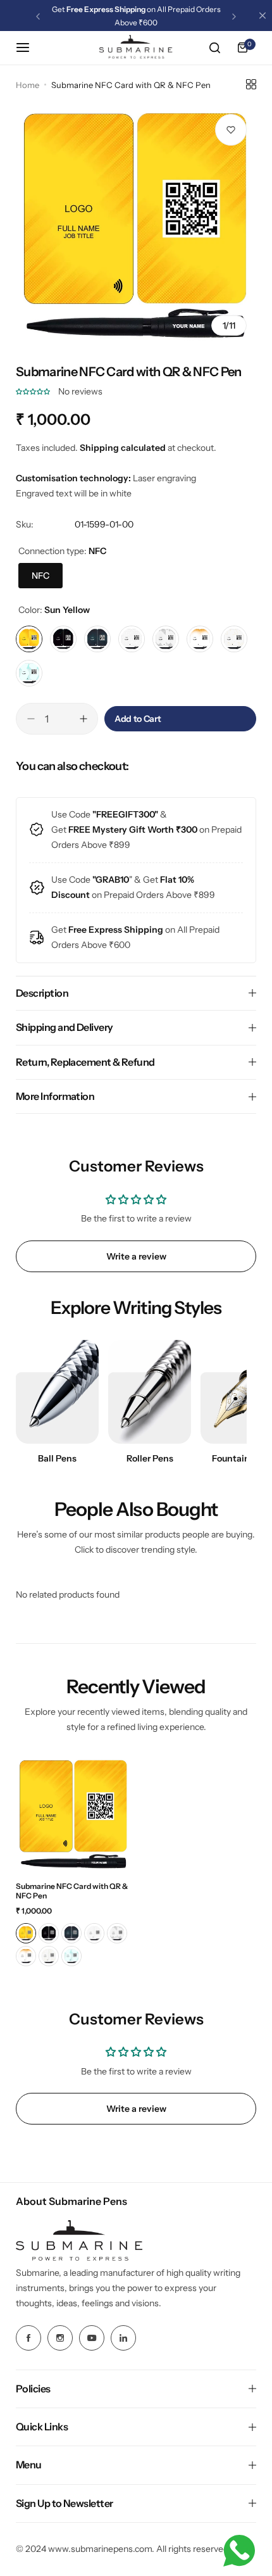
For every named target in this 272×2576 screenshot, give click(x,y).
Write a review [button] (136, 1256)
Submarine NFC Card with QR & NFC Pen (72, 1891)
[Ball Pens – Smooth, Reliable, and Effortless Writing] (57, 1392)
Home (28, 85)
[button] (38, 16)
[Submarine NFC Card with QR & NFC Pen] (74, 1814)
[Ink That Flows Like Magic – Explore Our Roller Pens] (150, 1392)
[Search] (214, 47)
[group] (136, 225)
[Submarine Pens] (136, 48)
